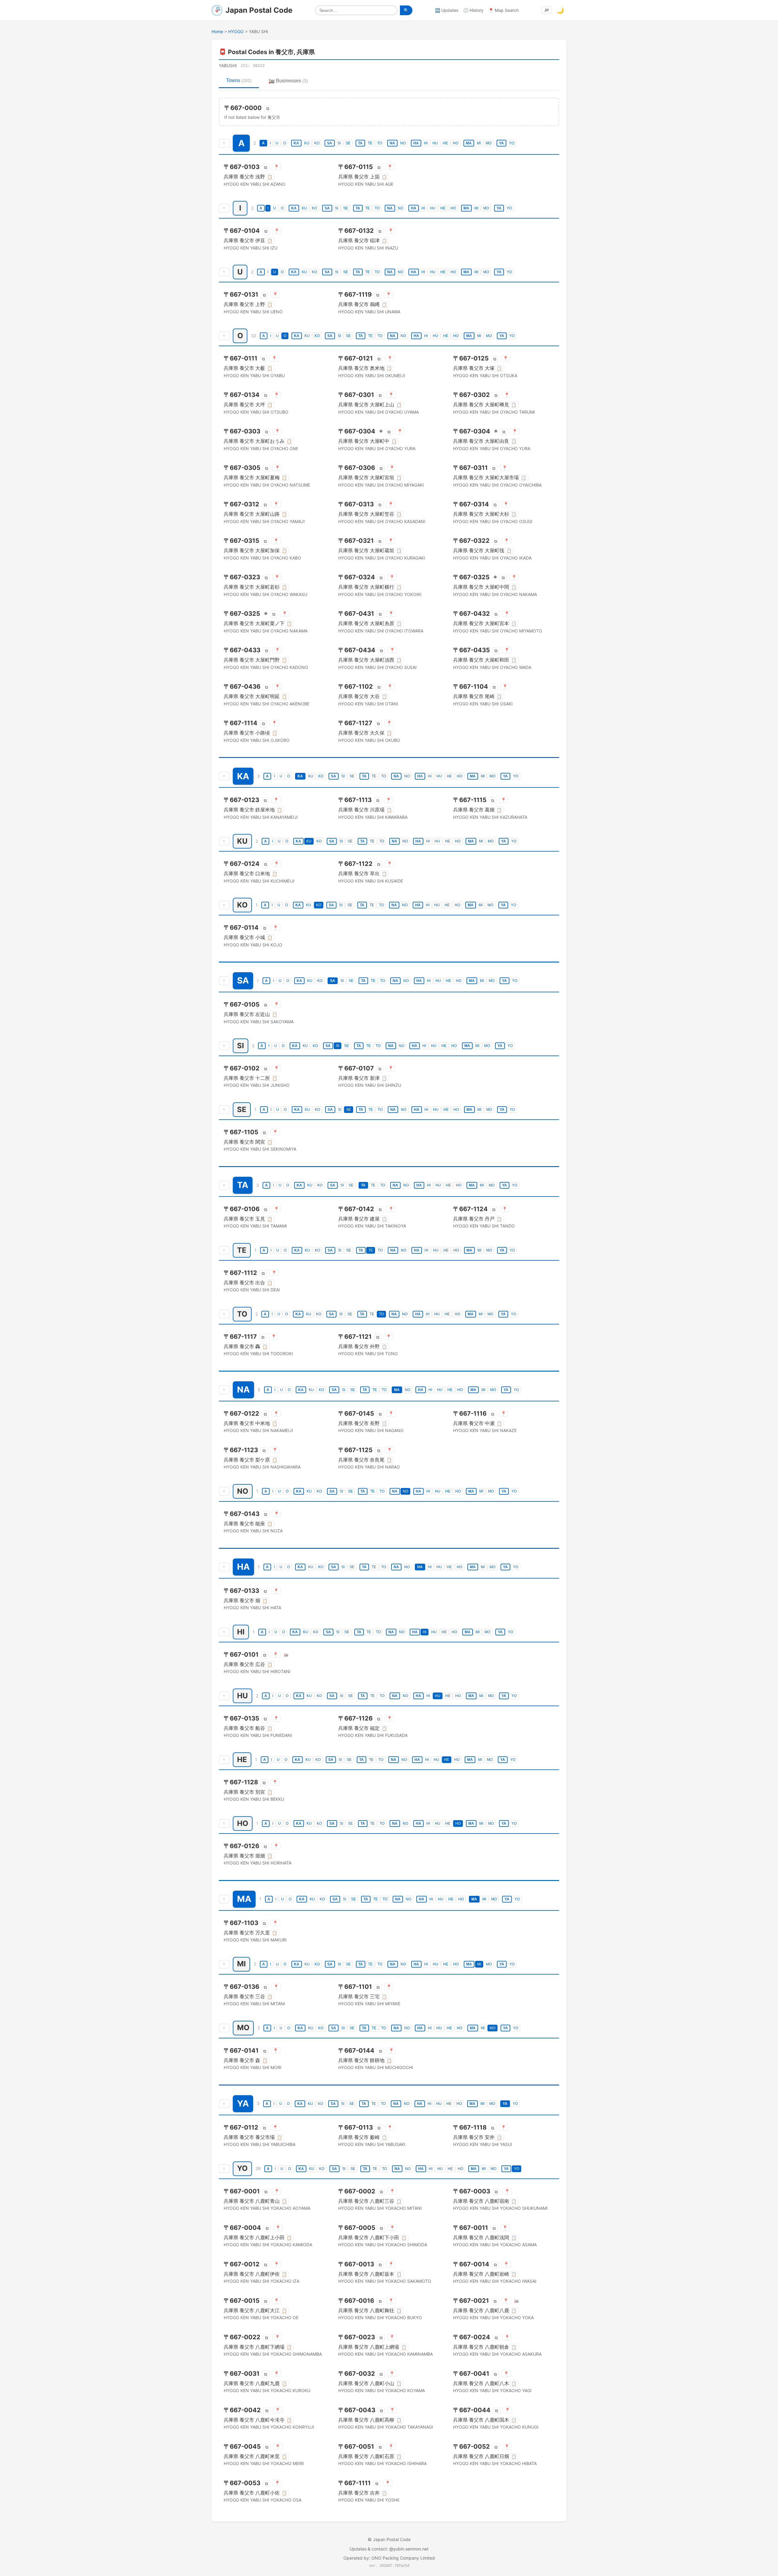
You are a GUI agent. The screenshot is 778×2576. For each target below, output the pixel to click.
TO (380, 143)
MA (469, 143)
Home (217, 31)
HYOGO (236, 31)
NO (403, 143)
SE (348, 143)
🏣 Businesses (288, 81)
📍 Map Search (504, 10)
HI (426, 143)
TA (360, 143)
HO (456, 143)
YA (501, 143)
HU (435, 143)
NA (392, 143)
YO (512, 143)
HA (416, 143)
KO (317, 143)
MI (479, 143)
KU (307, 143)
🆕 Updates (447, 10)
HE (445, 143)
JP (547, 10)
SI (339, 143)
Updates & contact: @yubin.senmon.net (389, 2549)
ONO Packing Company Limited (403, 2558)
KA (296, 143)
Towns (239, 80)
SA (330, 143)
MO (489, 143)
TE (370, 143)
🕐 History (473, 10)
